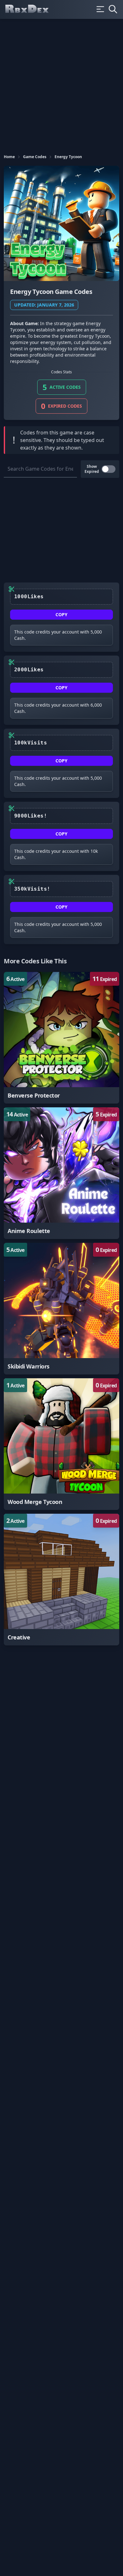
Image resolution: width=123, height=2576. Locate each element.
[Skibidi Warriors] (61, 1309)
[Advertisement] (61, 83)
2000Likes (29, 670)
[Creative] (61, 1580)
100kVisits (31, 743)
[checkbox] (108, 469)
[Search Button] (113, 9)
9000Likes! (31, 816)
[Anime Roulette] (61, 1173)
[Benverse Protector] (61, 1038)
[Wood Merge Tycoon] (61, 1444)
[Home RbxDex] (32, 9)
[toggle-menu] (100, 9)
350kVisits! (32, 889)
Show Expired (92, 469)
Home (9, 157)
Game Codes (35, 157)
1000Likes (29, 597)
